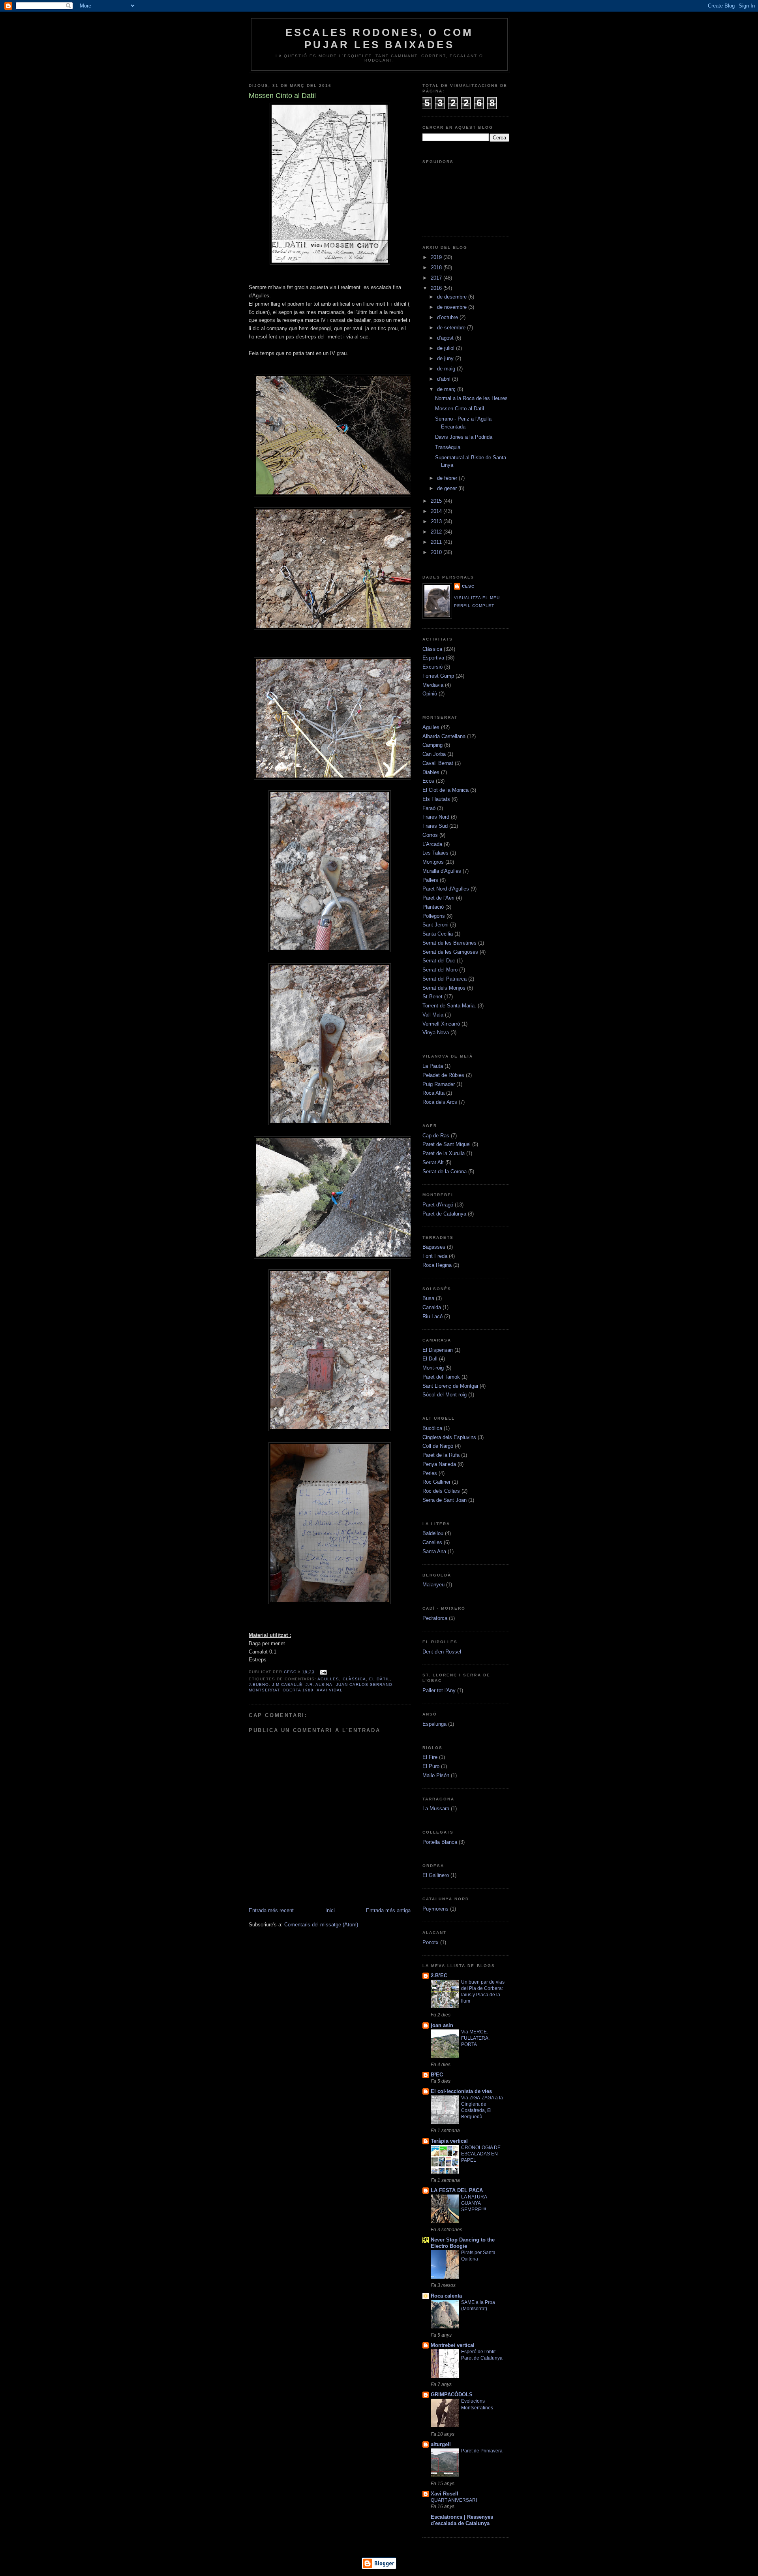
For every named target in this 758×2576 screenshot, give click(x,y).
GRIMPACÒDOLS (452, 2395)
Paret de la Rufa (441, 1455)
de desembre (453, 297)
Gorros (430, 835)
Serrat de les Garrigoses (450, 952)
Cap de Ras (436, 1136)
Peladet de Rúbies (443, 1075)
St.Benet (432, 997)
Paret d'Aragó (438, 1205)
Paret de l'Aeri (438, 898)
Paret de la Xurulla (444, 1153)
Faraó (429, 808)
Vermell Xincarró (441, 1024)
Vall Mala (433, 1015)
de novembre (453, 307)
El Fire (430, 1757)
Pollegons (434, 916)
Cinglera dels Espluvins (449, 1437)
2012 (437, 532)
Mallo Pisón (436, 1775)
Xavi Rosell (445, 2494)
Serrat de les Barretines (449, 943)
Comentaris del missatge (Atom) (321, 1925)
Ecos (428, 781)
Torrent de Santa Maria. (449, 1006)
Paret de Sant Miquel (447, 1144)
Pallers (430, 880)
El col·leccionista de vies (461, 2091)
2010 (437, 552)
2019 (437, 257)
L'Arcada (432, 844)
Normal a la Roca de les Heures (471, 398)
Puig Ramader (439, 1084)
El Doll (430, 1359)
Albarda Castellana (444, 736)
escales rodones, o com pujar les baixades (379, 39)
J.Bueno (259, 1684)
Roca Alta (433, 1093)
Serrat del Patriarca (445, 979)
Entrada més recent (271, 1910)
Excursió (432, 667)
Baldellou (433, 1533)
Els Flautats (436, 799)
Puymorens (435, 1909)
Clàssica (354, 1679)
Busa (428, 1298)
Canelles (432, 1542)
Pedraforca (435, 1618)
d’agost (446, 338)
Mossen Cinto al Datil (460, 409)
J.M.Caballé (287, 1684)
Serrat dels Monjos (444, 988)
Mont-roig (433, 1368)
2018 (437, 268)
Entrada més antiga (388, 1910)
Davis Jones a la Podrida (464, 437)
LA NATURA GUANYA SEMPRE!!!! (474, 2203)
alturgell (441, 2444)
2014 (437, 511)
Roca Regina (437, 1265)
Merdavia (433, 685)
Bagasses (434, 1247)
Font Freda (435, 1256)
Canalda (432, 1307)
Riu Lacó (432, 1316)
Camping (432, 745)
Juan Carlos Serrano (364, 1684)
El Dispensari (438, 1350)
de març (447, 389)
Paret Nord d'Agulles (446, 889)
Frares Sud (435, 826)
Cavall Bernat (438, 763)
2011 (437, 542)
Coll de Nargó (438, 1446)
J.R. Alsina (319, 1684)
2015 (437, 501)
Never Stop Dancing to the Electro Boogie (463, 2243)
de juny (446, 358)
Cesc (291, 1672)
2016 (437, 288)
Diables (431, 772)
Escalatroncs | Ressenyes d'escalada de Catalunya (462, 2520)
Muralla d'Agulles (442, 871)
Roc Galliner (436, 1482)
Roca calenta (446, 2296)
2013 (437, 521)
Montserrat (264, 1690)
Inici (330, 1910)
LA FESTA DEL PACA (457, 2190)
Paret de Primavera (482, 2451)
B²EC (437, 2075)
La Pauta (433, 1066)
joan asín (442, 2025)
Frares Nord (436, 817)
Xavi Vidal (330, 1690)
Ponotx (431, 1942)
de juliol (447, 348)
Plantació (433, 907)
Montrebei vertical (453, 2345)
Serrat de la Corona (445, 1172)
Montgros (433, 862)
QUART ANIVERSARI (454, 2500)
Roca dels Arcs (440, 1102)
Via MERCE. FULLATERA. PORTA (475, 2038)
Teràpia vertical (449, 2141)
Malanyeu (433, 1585)
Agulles (328, 1679)
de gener (448, 488)
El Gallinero (436, 1875)
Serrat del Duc (439, 961)
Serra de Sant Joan (445, 1500)
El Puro (431, 1766)
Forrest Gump (438, 676)
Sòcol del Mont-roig (445, 1395)
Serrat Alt (433, 1162)
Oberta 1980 (298, 1690)
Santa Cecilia (438, 934)
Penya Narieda (439, 1464)
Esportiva (433, 658)
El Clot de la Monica (446, 790)
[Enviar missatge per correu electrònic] (322, 1672)
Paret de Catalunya (444, 1214)
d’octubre (448, 317)
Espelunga (434, 1724)
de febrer (448, 478)
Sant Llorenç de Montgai (450, 1386)
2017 (437, 278)
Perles (430, 1473)
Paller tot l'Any (439, 1690)
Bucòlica (432, 1428)
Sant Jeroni (435, 925)
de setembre (452, 328)
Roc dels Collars (441, 1491)
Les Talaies (435, 853)
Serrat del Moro (440, 970)
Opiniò (430, 694)
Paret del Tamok (441, 1377)
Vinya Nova (436, 1032)
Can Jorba (434, 754)
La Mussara (436, 1808)
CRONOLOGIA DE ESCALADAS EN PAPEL (481, 2154)
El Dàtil (380, 1679)
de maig (447, 369)
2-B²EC (439, 1976)
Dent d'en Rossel (442, 1652)
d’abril (445, 379)
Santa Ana (434, 1551)
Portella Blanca (440, 1842)
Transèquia (448, 447)
